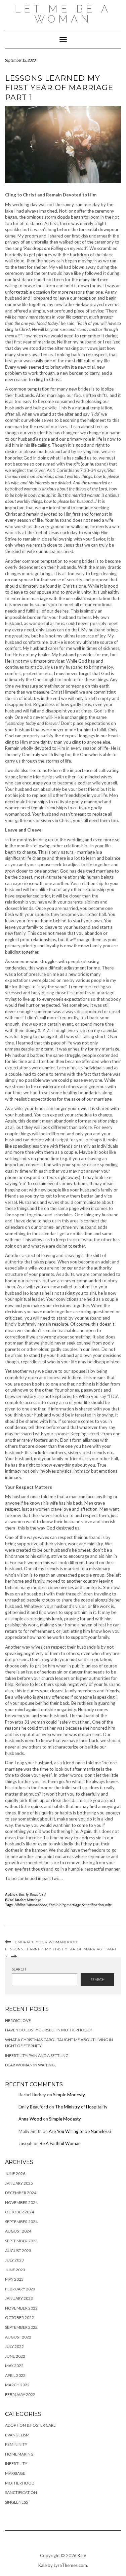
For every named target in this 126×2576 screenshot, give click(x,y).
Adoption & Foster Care (30, 2425)
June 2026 (15, 2174)
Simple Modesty (69, 2095)
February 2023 (20, 2289)
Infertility (16, 2463)
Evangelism (17, 2435)
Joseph (26, 2143)
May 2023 (14, 2279)
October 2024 (19, 2212)
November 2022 (21, 2308)
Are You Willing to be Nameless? (80, 2131)
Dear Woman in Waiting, (30, 2065)
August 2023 (18, 2251)
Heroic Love (18, 2020)
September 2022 (21, 2327)
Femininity (57, 1905)
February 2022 (20, 2395)
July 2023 (14, 2260)
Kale (82, 2555)
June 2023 (15, 2270)
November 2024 (21, 2202)
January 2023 (19, 2298)
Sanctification (93, 1905)
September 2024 (21, 2222)
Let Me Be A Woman (63, 14)
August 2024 (18, 2231)
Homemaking (19, 2454)
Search (19, 1969)
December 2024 (21, 2193)
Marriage (34, 1900)
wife (108, 1905)
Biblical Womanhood (31, 1905)
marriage (74, 1905)
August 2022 (18, 2337)
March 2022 (17, 2385)
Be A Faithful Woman (60, 2143)
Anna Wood (30, 2119)
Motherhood (20, 2483)
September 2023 (21, 2241)
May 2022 (14, 2366)
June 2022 (15, 2356)
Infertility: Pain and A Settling (37, 2055)
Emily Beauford (32, 1894)
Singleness (16, 2502)
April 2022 (15, 2375)
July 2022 (14, 2346)
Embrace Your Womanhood (46, 1942)
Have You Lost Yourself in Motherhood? (49, 2030)
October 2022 (19, 2317)
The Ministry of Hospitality (81, 2107)
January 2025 (19, 2183)
